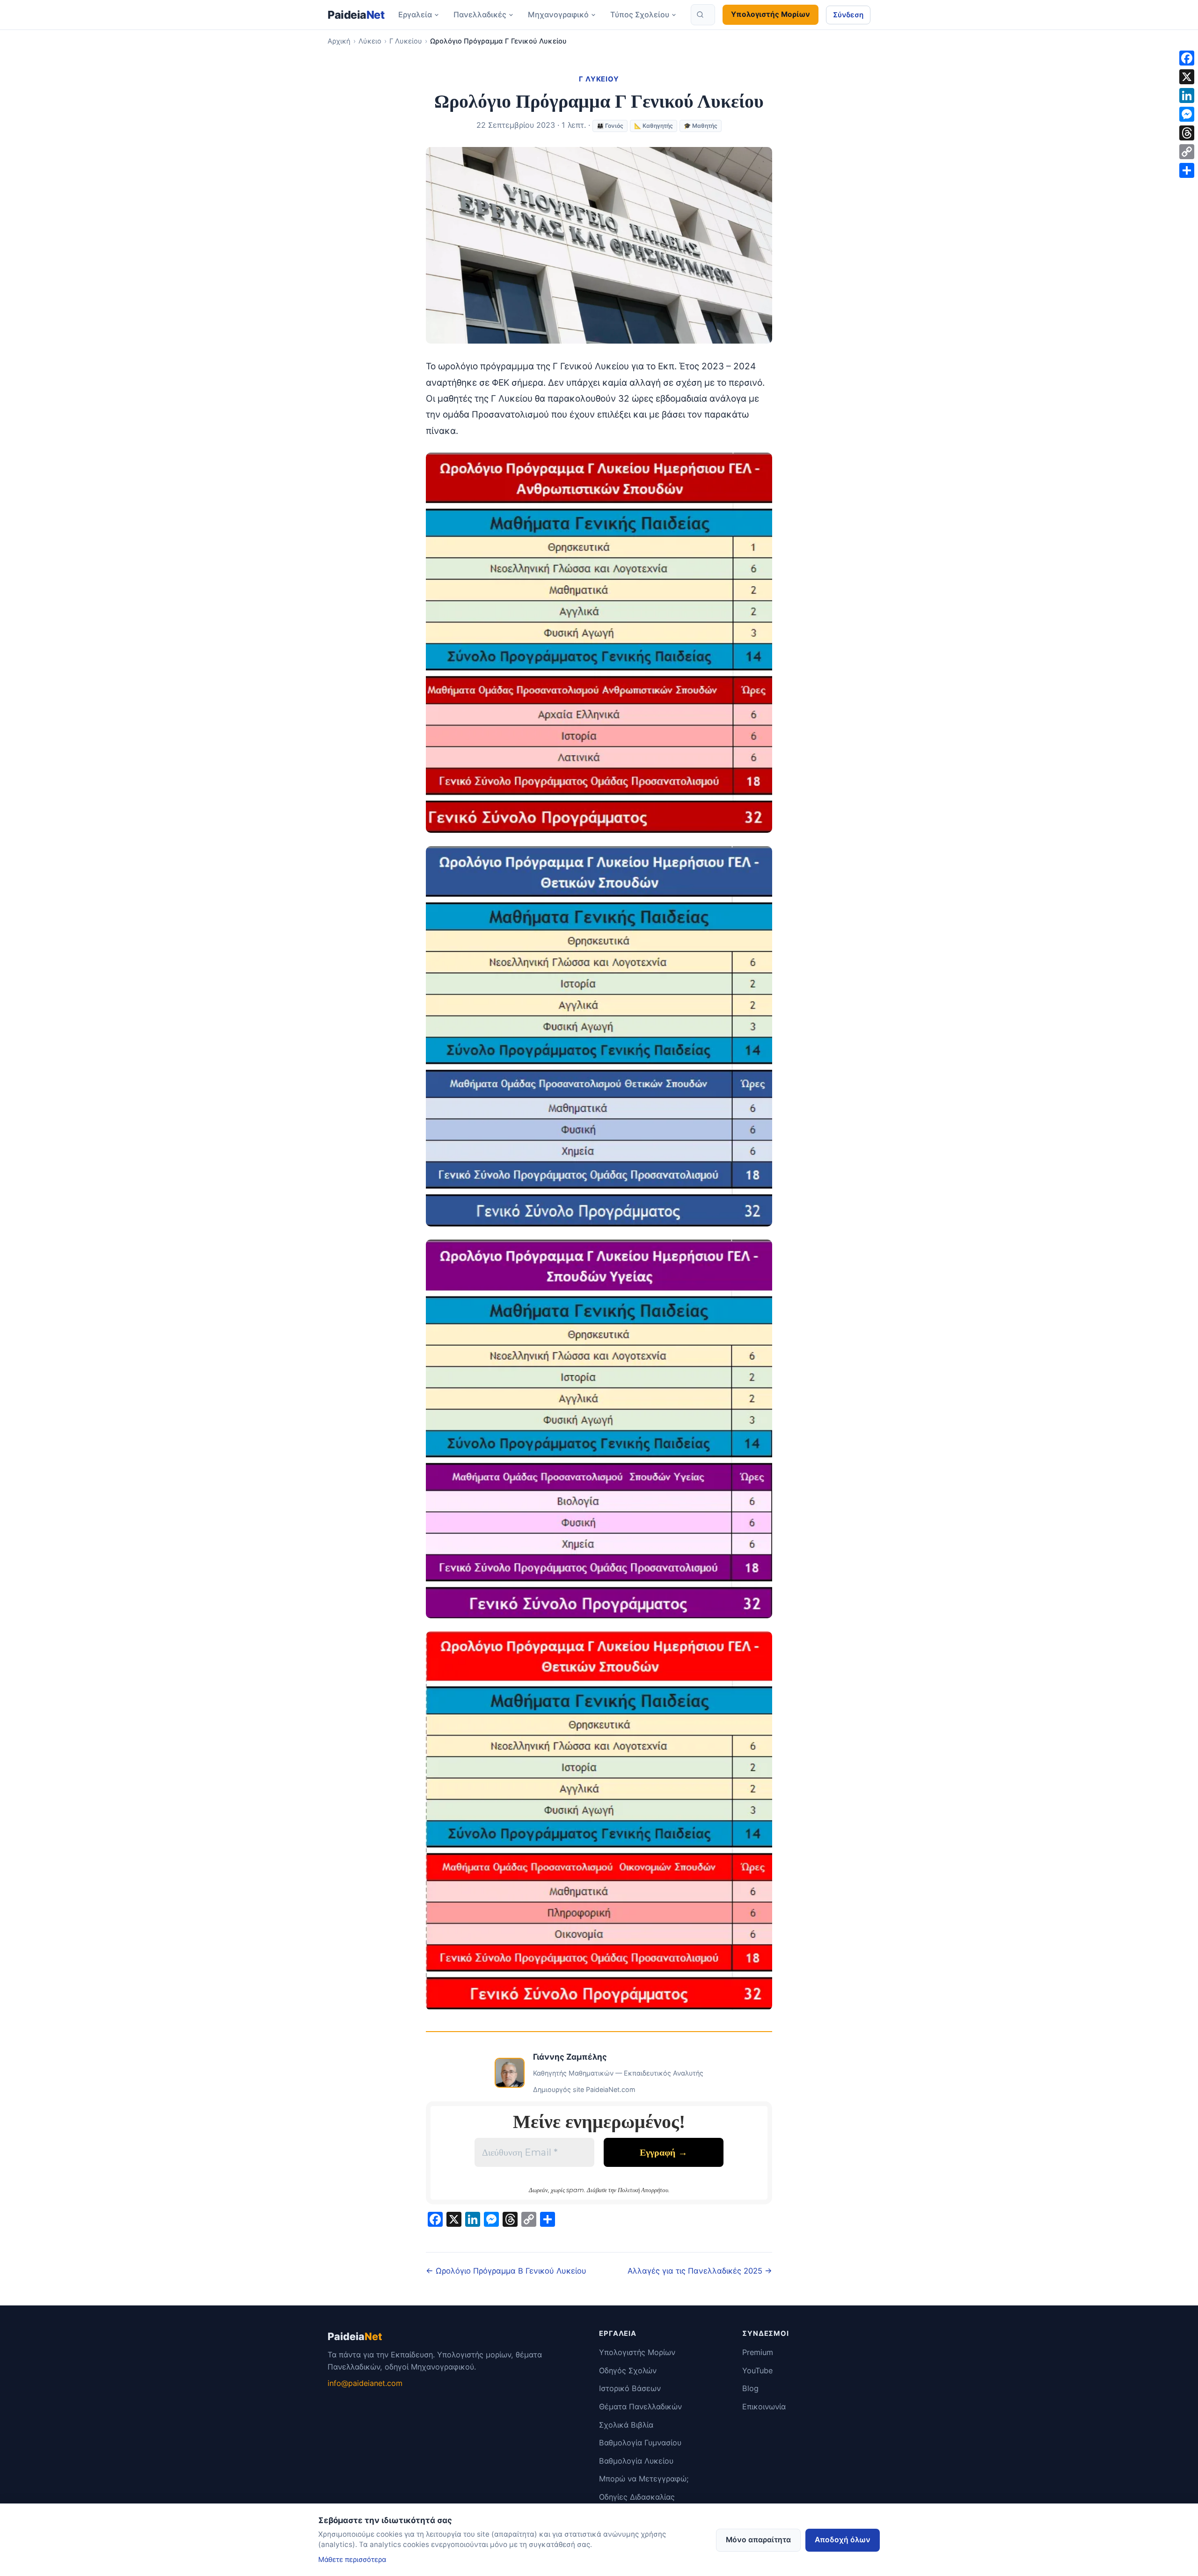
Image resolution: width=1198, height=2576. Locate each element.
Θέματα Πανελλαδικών (640, 2407)
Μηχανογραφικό (558, 15)
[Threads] (1187, 133)
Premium (758, 2352)
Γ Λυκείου (406, 41)
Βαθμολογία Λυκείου (636, 2461)
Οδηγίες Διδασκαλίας (637, 2497)
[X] (1187, 77)
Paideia (356, 15)
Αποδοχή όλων (843, 2540)
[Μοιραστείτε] (1187, 170)
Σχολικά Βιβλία (626, 2425)
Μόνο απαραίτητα (758, 2540)
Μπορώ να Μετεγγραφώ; (644, 2479)
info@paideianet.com (365, 2383)
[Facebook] (1187, 58)
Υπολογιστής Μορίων (771, 14)
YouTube (757, 2371)
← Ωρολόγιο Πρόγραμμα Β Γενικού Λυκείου (506, 2271)
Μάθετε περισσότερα (352, 2560)
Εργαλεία (415, 15)
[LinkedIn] (1187, 95)
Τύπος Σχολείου (640, 15)
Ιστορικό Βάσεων (630, 2388)
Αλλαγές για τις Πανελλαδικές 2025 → (700, 2271)
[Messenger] (1187, 114)
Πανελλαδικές (480, 15)
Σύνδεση (848, 15)
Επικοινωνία (764, 2407)
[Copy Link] (1187, 152)
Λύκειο (370, 41)
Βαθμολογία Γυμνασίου (640, 2443)
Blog (750, 2388)
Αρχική (339, 41)
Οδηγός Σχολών (628, 2371)
